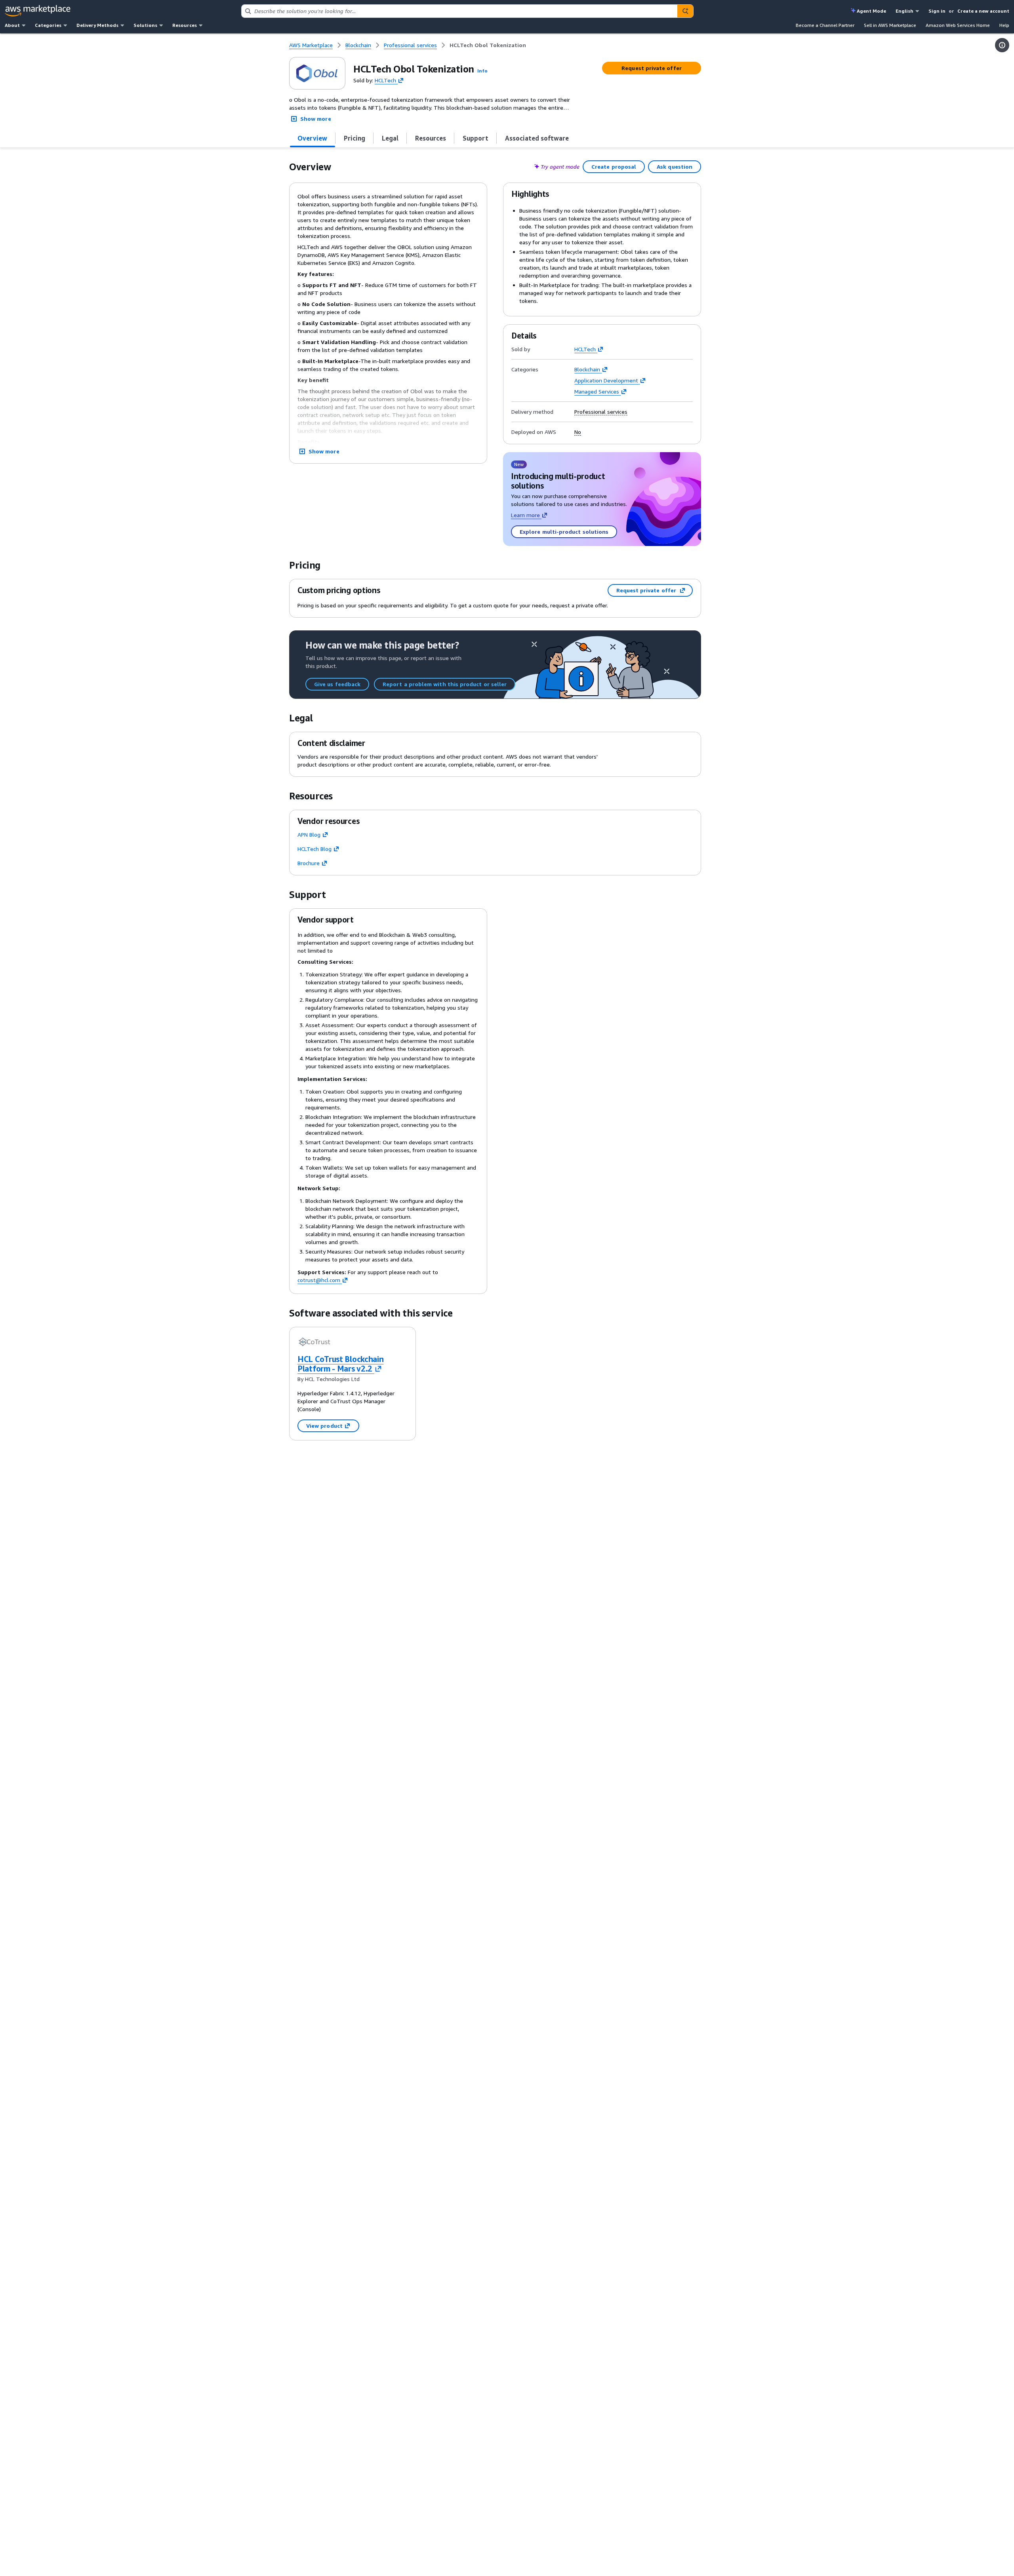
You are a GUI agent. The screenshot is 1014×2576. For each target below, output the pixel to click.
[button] (482, 71)
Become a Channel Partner (825, 25)
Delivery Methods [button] (97, 25)
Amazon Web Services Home (958, 25)
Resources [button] (185, 25)
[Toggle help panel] (1002, 45)
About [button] (12, 25)
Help (1004, 25)
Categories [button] (48, 25)
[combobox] (459, 11)
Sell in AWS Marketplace (890, 25)
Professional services (601, 412)
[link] (488, 45)
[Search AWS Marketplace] (685, 11)
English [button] (904, 11)
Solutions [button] (145, 25)
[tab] (313, 138)
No (578, 432)
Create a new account (983, 11)
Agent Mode (871, 11)
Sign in (937, 11)
